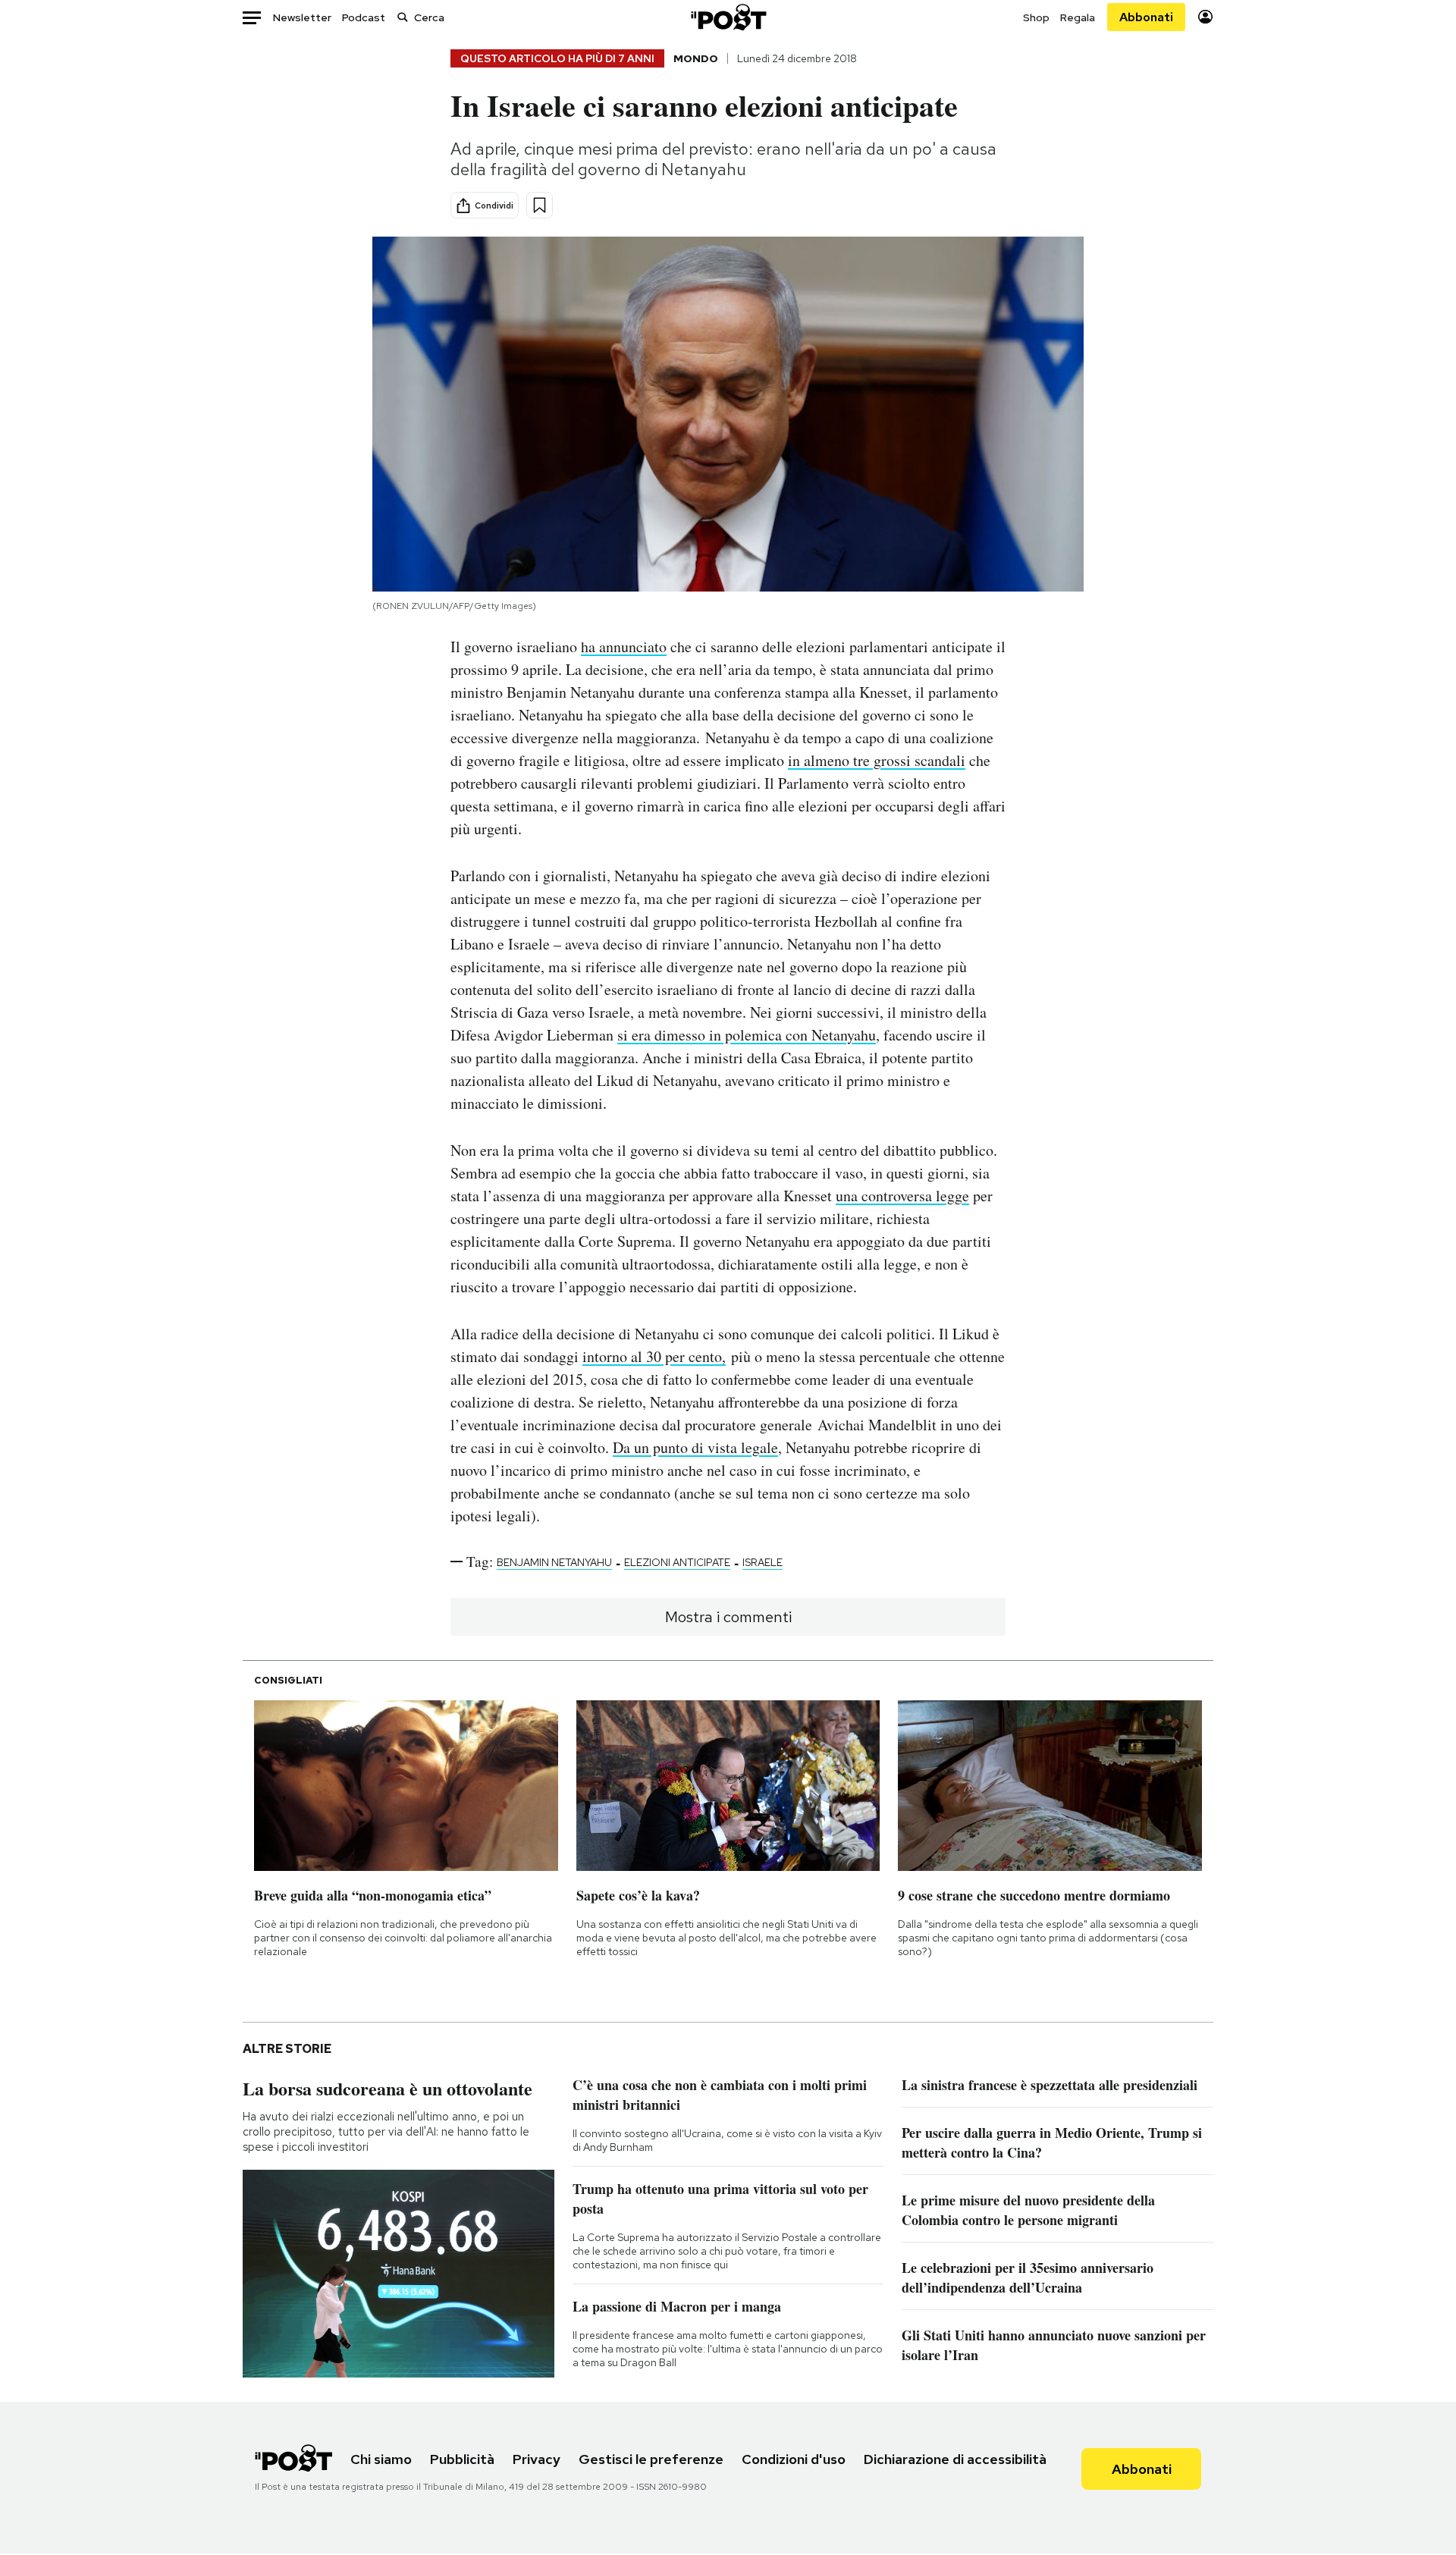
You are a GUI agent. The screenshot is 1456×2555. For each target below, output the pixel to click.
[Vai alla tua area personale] (1205, 17)
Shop (1036, 17)
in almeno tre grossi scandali (877, 760)
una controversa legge (902, 1196)
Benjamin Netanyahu (554, 1562)
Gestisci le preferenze (651, 2459)
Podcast (364, 17)
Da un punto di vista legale (695, 1447)
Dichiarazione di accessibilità (955, 2459)
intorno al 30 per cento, (654, 1356)
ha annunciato (624, 647)
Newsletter (302, 17)
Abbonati (1146, 17)
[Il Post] (728, 17)
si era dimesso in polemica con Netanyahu (747, 1035)
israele (763, 1562)
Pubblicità (462, 2459)
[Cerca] (403, 17)
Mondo (696, 58)
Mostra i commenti (728, 1617)
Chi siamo (381, 2459)
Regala (1078, 17)
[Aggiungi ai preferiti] (540, 205)
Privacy (537, 2459)
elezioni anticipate (677, 1562)
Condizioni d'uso (794, 2459)
